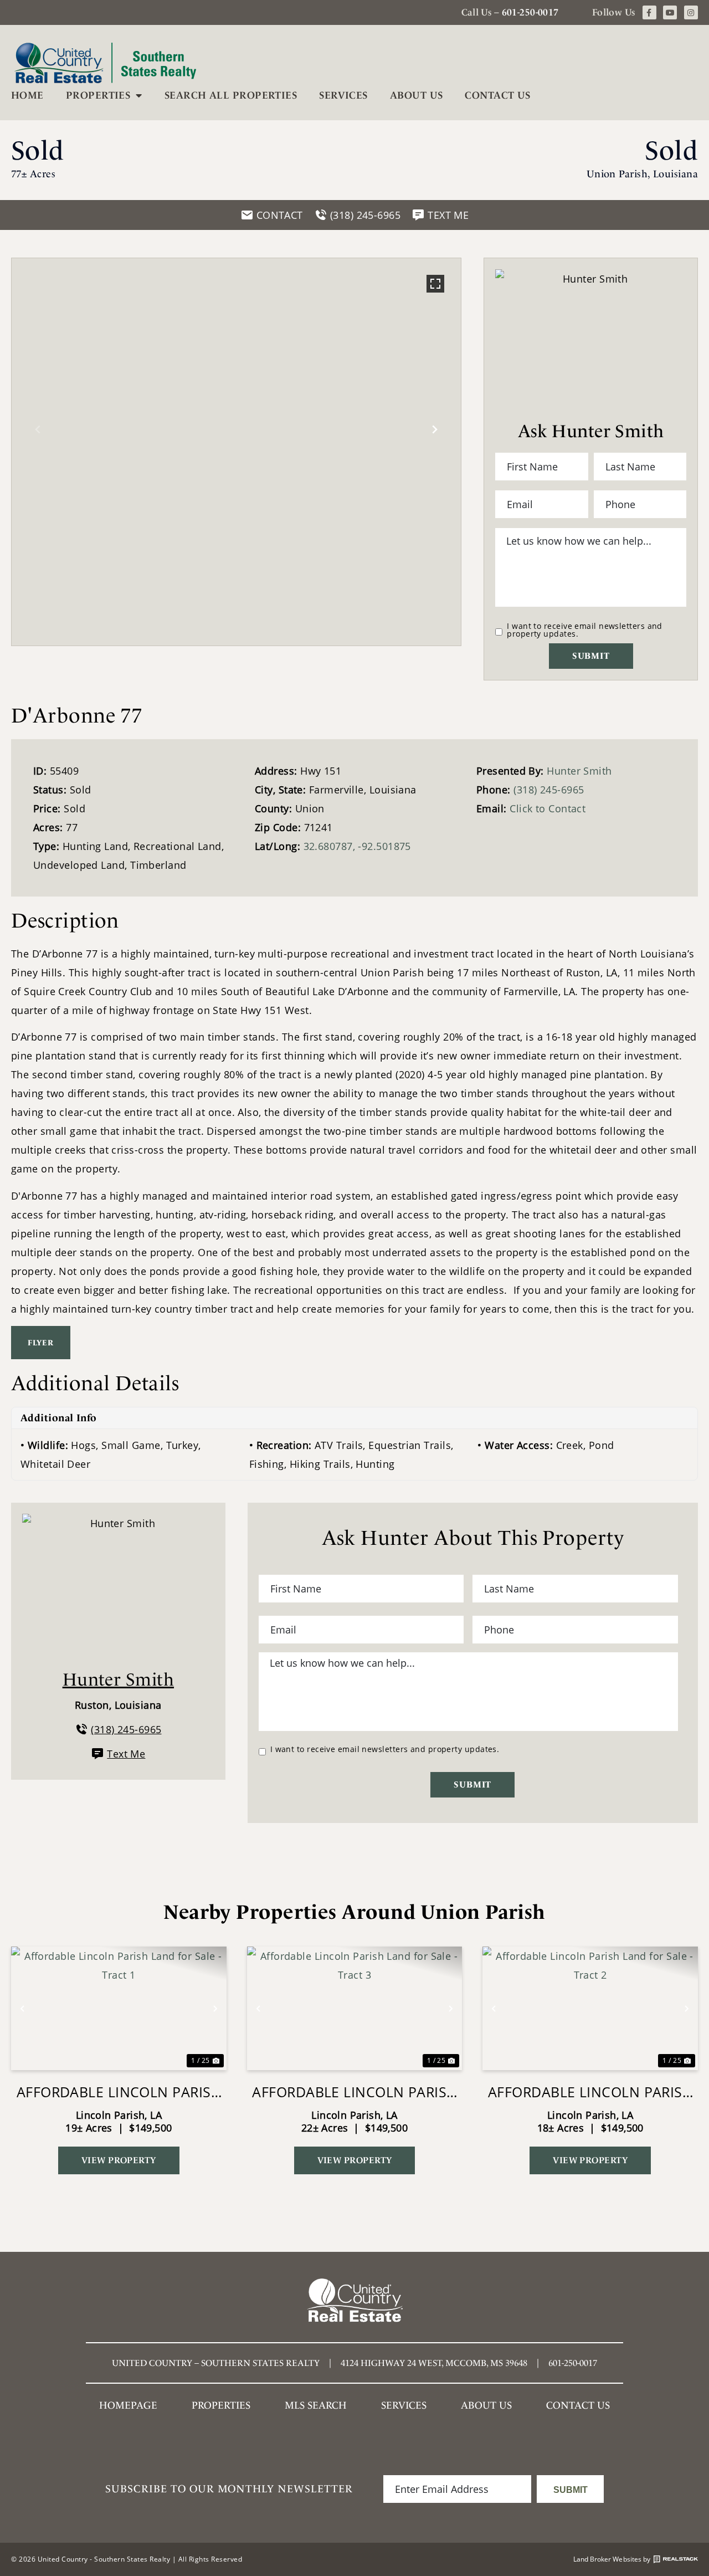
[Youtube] (670, 12)
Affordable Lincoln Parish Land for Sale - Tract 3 (354, 2092)
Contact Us (498, 95)
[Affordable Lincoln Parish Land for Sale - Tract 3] (355, 2008)
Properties (98, 95)
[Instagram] (691, 12)
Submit (591, 656)
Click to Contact (548, 808)
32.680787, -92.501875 (357, 846)
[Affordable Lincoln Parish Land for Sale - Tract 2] (590, 2008)
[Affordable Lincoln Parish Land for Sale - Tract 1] (119, 2008)
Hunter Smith (579, 771)
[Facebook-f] (649, 12)
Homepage (128, 2405)
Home (27, 95)
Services (343, 95)
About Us (417, 95)
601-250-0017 (530, 12)
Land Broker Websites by (612, 2559)
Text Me (126, 1754)
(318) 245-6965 (549, 790)
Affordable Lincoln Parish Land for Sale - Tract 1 (119, 2092)
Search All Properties (231, 95)
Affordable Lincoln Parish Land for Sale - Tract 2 (590, 2092)
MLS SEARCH (316, 2405)
